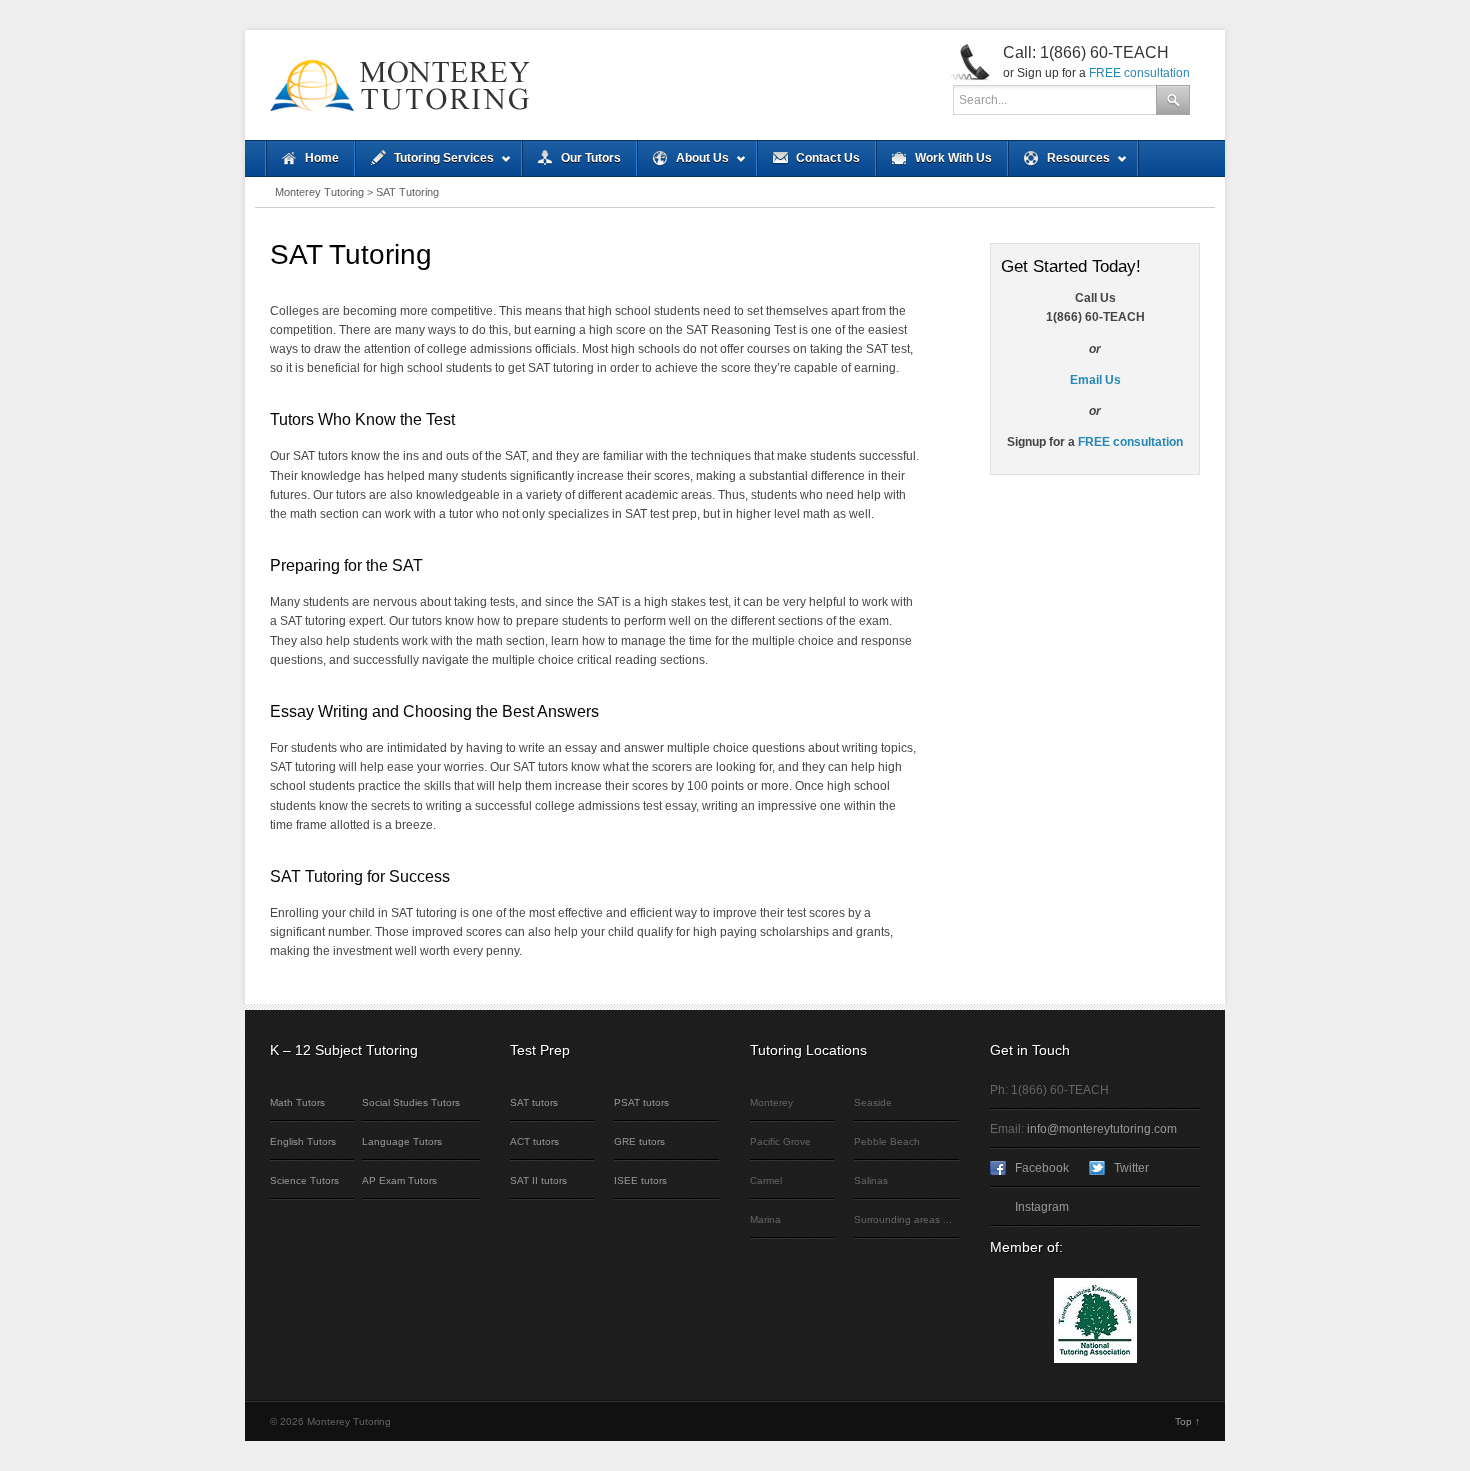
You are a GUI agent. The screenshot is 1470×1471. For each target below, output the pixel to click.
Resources (1059, 163)
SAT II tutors (538, 1180)
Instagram (1042, 1207)
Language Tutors (402, 1141)
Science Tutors (304, 1180)
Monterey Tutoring (319, 192)
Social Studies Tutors (411, 1102)
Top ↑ (1187, 1421)
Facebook (1042, 1168)
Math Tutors (297, 1102)
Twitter (1131, 1168)
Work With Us (953, 158)
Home (322, 158)
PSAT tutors (641, 1102)
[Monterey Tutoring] (575, 85)
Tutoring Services (424, 163)
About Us (683, 163)
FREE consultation (1139, 73)
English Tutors (303, 1141)
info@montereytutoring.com (1102, 1129)
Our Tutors (591, 158)
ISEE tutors (640, 1180)
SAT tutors (534, 1102)
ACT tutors (534, 1141)
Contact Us (828, 158)
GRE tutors (639, 1141)
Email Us (1095, 380)
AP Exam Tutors (399, 1180)
